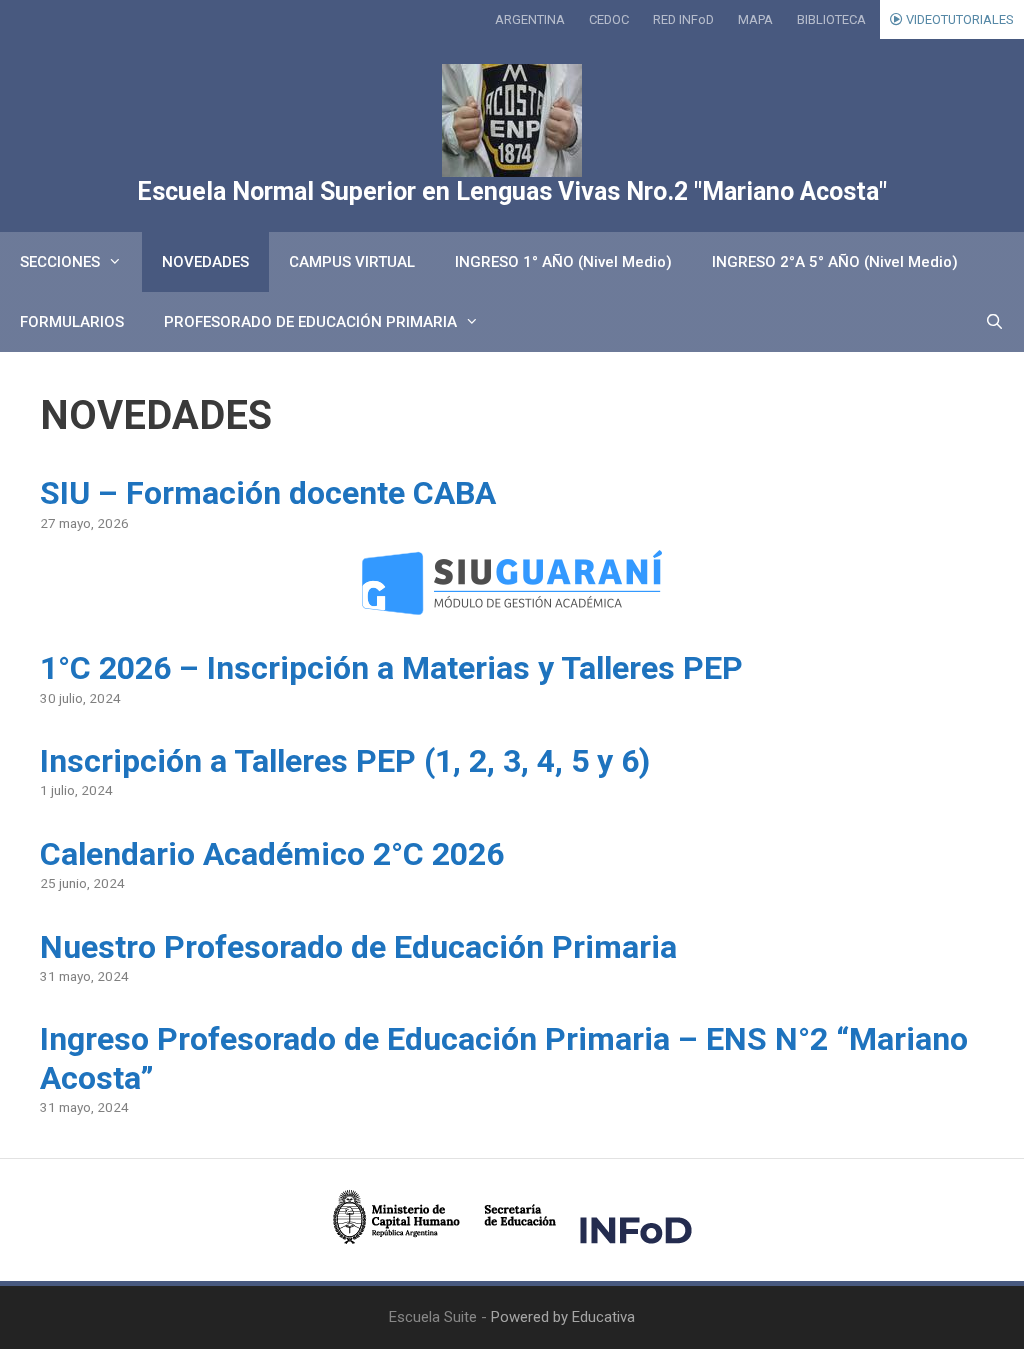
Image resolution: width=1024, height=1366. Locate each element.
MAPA (755, 19)
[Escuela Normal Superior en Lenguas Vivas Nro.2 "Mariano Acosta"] (512, 120)
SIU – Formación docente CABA (268, 493)
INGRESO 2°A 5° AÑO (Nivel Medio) (835, 262)
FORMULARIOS (72, 322)
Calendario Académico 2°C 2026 (272, 854)
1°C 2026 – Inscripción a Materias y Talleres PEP (391, 668)
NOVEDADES (205, 262)
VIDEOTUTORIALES (958, 19)
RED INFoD (683, 19)
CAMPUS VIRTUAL (352, 262)
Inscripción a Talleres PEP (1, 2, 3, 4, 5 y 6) (345, 761)
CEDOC (609, 19)
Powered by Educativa (563, 1317)
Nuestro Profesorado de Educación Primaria (358, 947)
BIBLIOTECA (831, 19)
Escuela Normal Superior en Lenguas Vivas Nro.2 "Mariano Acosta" (512, 191)
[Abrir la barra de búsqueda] (994, 322)
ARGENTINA (530, 19)
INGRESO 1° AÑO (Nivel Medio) (563, 262)
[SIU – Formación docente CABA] (512, 602)
